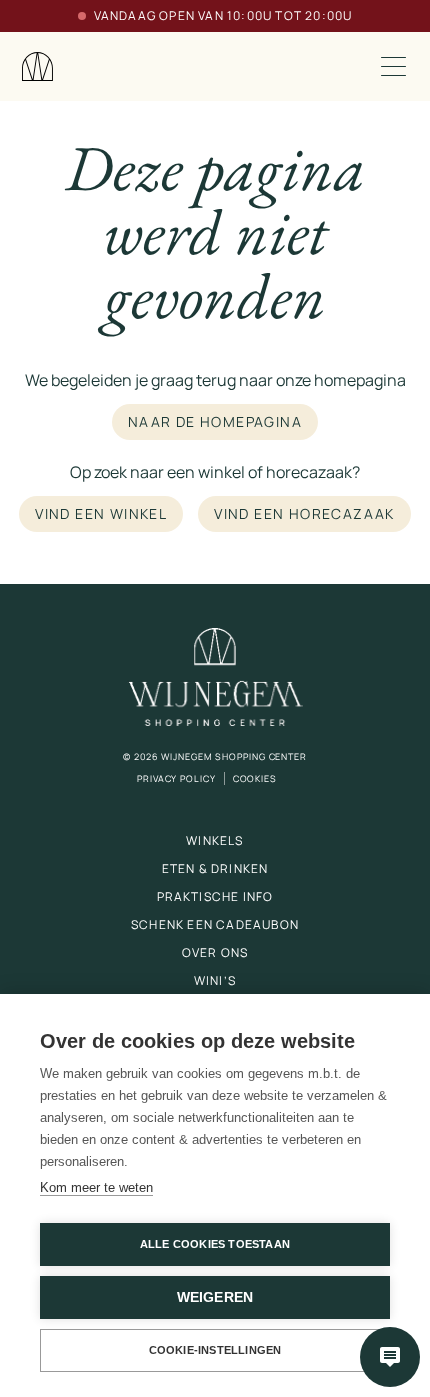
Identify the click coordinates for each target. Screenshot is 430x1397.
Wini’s (215, 980)
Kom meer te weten (96, 1187)
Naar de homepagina (215, 421)
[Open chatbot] (390, 1357)
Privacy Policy (176, 778)
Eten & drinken (215, 868)
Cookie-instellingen (215, 1350)
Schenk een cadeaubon (215, 924)
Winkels (214, 840)
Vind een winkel (101, 513)
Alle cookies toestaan (215, 1244)
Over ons (215, 952)
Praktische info (215, 896)
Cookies (255, 778)
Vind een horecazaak (304, 513)
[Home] (38, 66)
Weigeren (215, 1297)
